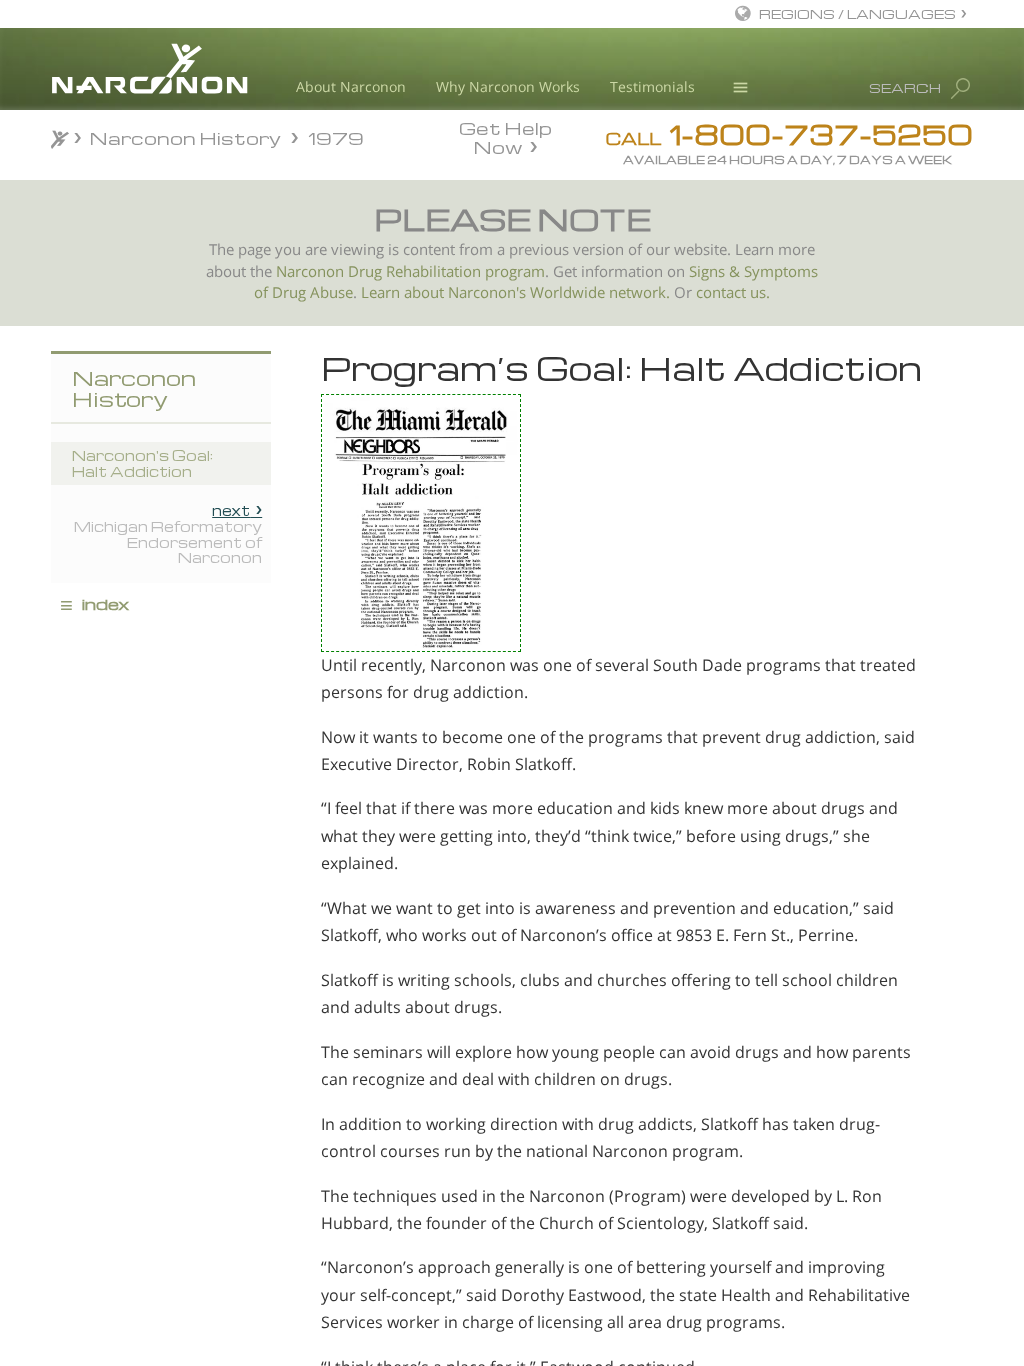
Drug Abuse (312, 292)
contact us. (733, 292)
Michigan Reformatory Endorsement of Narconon (168, 533)
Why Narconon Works (508, 86)
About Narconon (351, 86)
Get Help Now (505, 136)
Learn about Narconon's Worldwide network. (515, 292)
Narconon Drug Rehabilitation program (410, 271)
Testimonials (652, 86)
